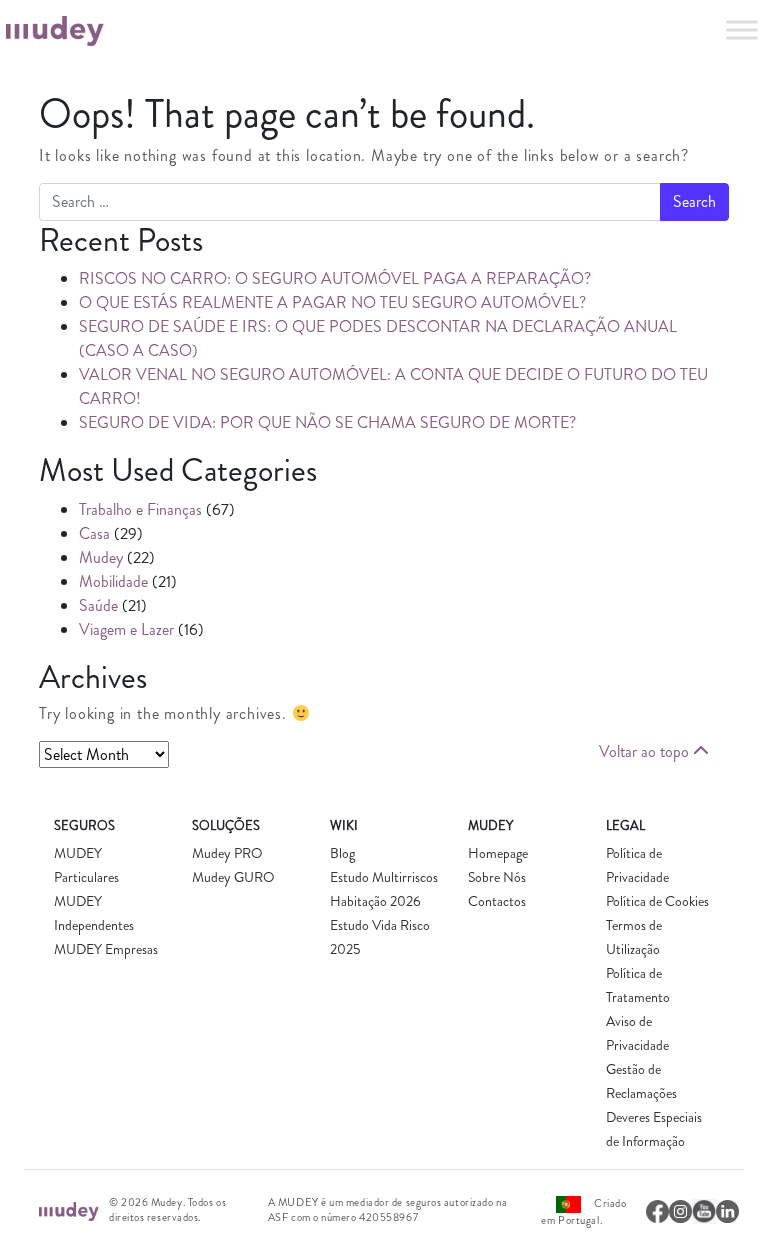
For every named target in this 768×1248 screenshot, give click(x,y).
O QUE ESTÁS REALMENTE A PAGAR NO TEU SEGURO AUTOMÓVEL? (332, 302)
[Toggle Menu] (742, 29)
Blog (342, 853)
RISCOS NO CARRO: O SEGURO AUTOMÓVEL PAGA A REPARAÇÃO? (335, 278)
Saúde (98, 605)
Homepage (498, 853)
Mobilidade (113, 581)
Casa (94, 533)
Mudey (101, 557)
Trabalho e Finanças (140, 509)
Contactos (497, 901)
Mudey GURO (233, 877)
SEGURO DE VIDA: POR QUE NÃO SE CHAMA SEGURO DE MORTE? (327, 422)
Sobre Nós (497, 877)
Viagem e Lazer (126, 629)
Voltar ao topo (646, 751)
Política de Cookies (657, 901)
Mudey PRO (227, 853)
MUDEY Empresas (106, 949)
